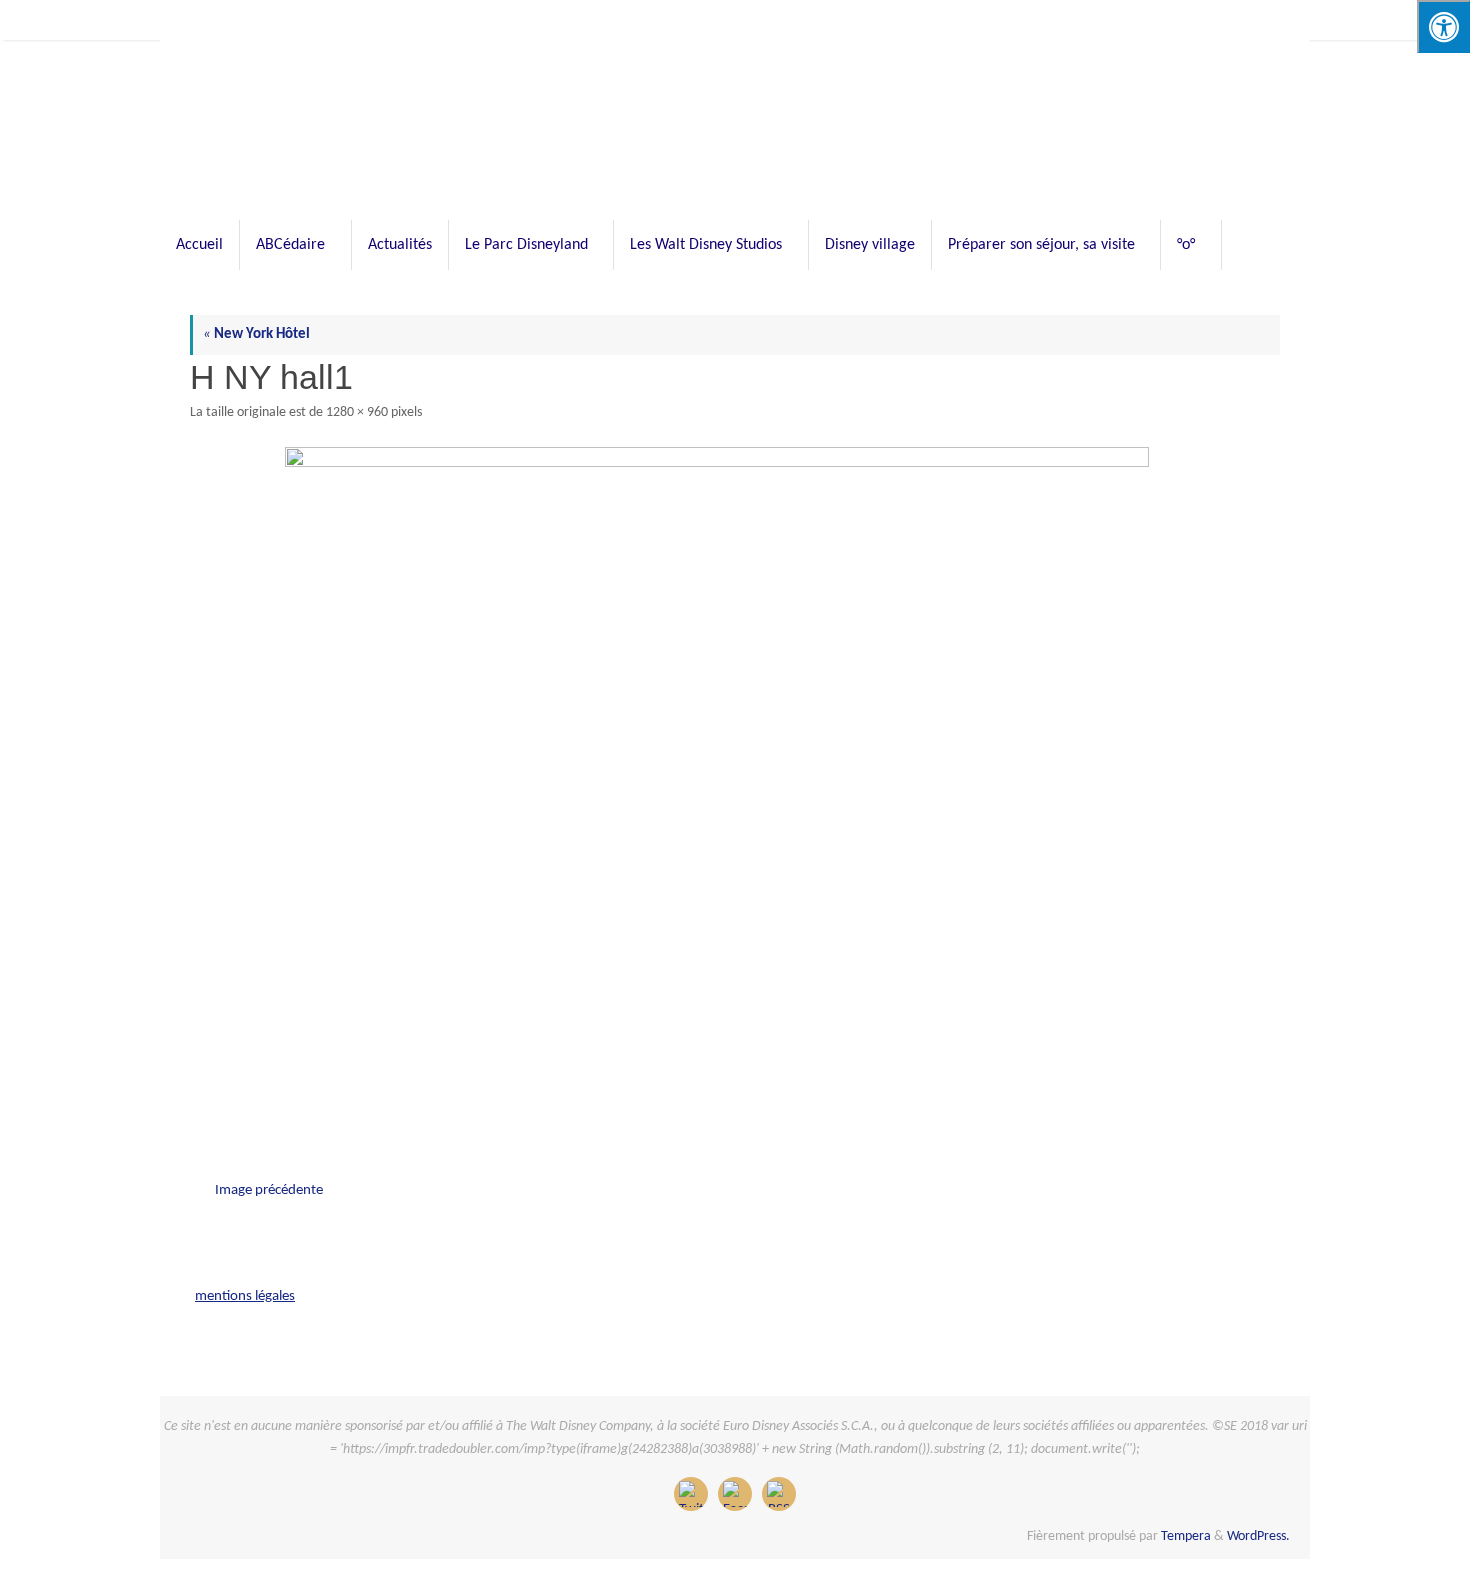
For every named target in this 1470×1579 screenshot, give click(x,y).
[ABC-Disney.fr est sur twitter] (691, 1494)
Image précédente (269, 1190)
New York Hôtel (256, 334)
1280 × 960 (357, 412)
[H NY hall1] (735, 784)
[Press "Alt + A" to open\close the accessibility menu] (1443, 26)
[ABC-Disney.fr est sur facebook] (735, 1494)
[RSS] (779, 1494)
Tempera (1186, 1536)
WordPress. (1258, 1536)
